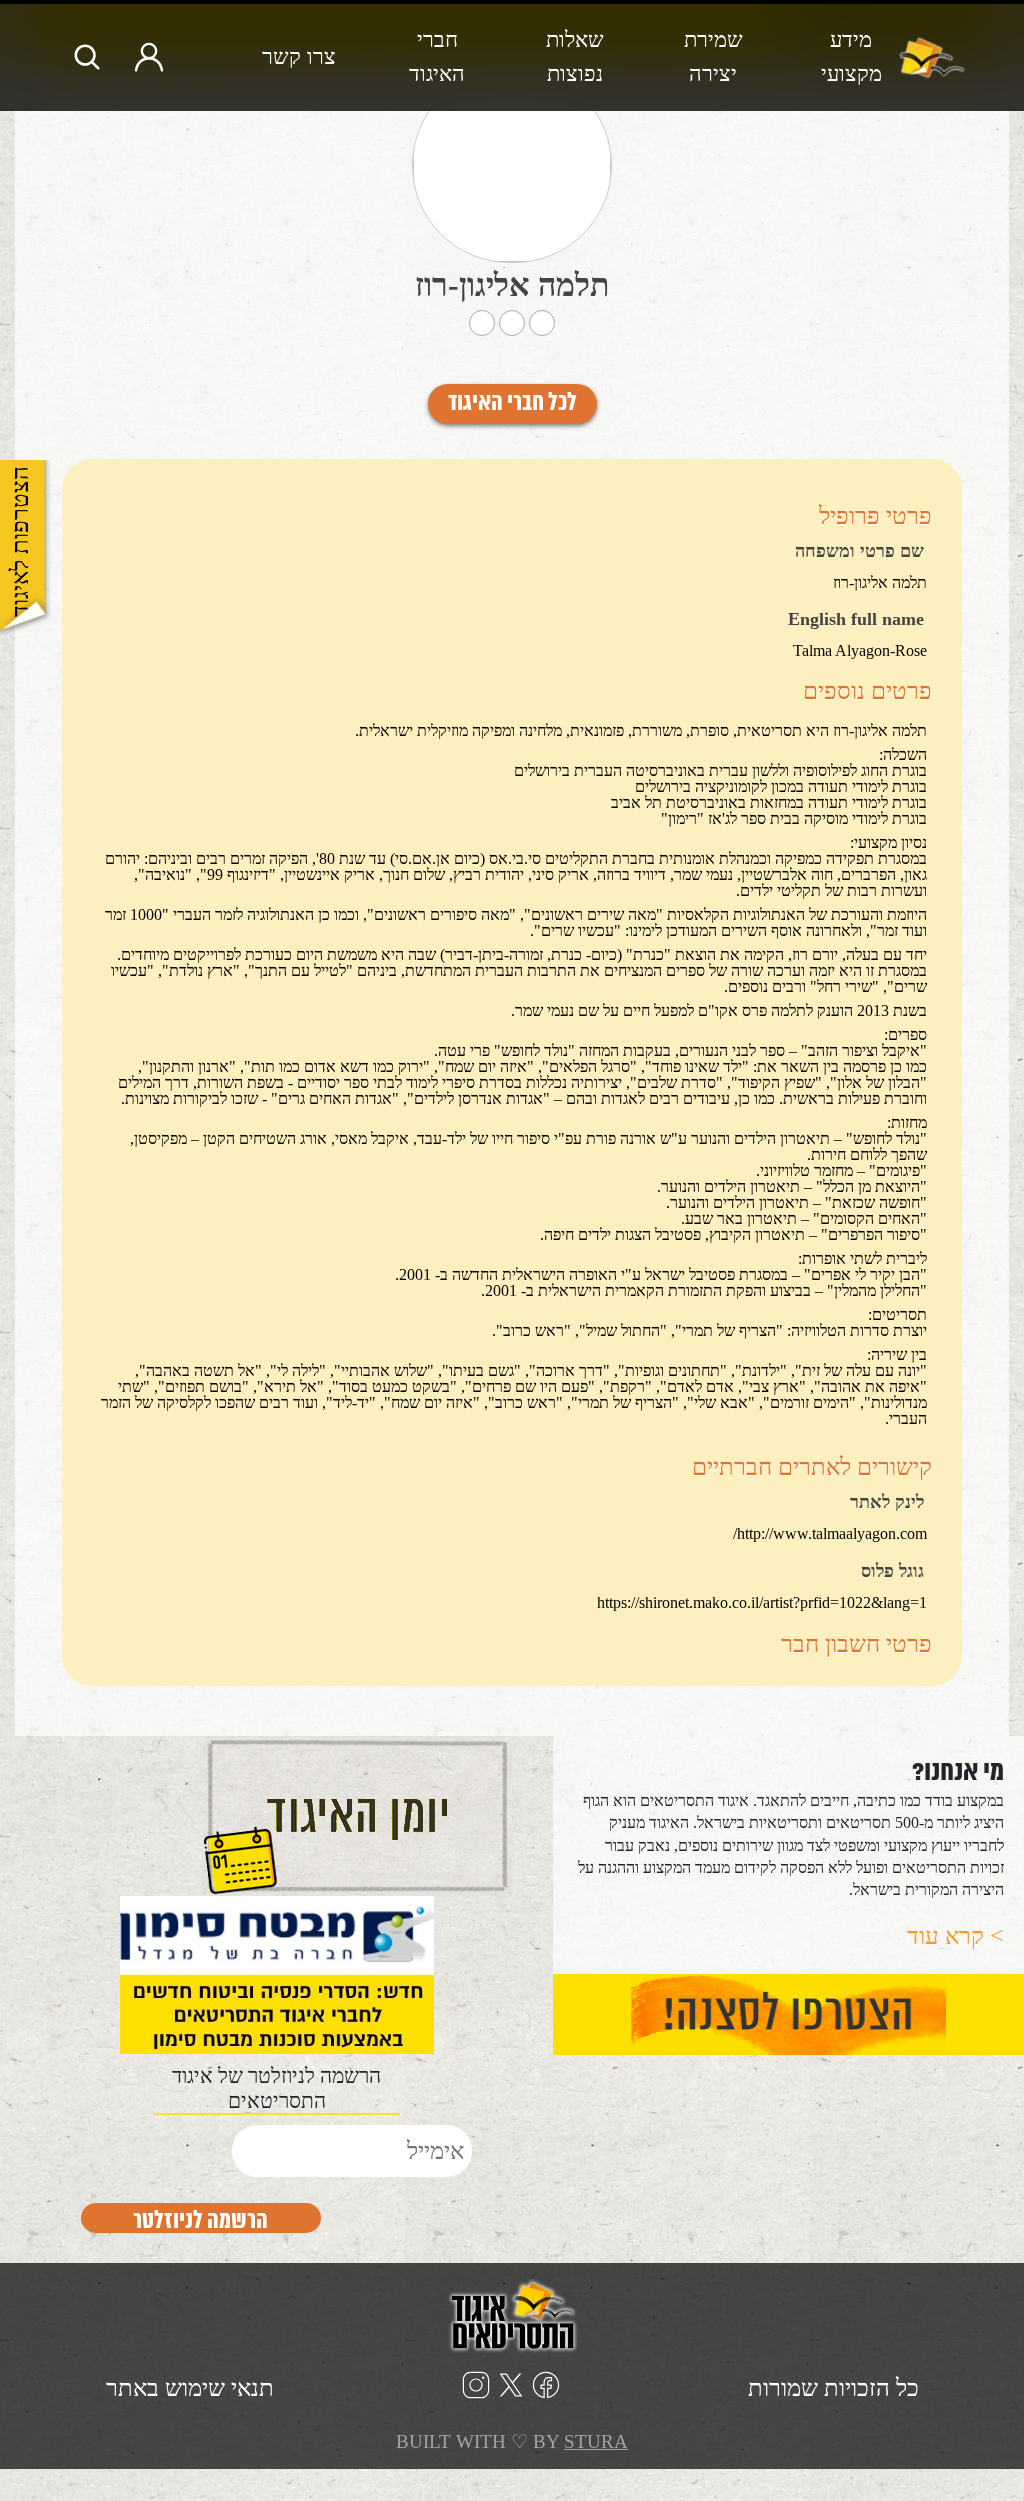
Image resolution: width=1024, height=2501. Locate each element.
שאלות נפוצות (575, 56)
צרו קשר (299, 56)
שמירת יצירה (713, 56)
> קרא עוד (955, 1936)
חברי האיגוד (437, 56)
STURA (596, 2441)
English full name (856, 620)
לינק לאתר (887, 1503)
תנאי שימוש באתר (190, 2388)
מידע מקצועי (851, 56)
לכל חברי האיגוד (512, 404)
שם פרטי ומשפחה (859, 552)
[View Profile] (512, 165)
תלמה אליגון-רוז (512, 285)
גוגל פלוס (892, 1572)
